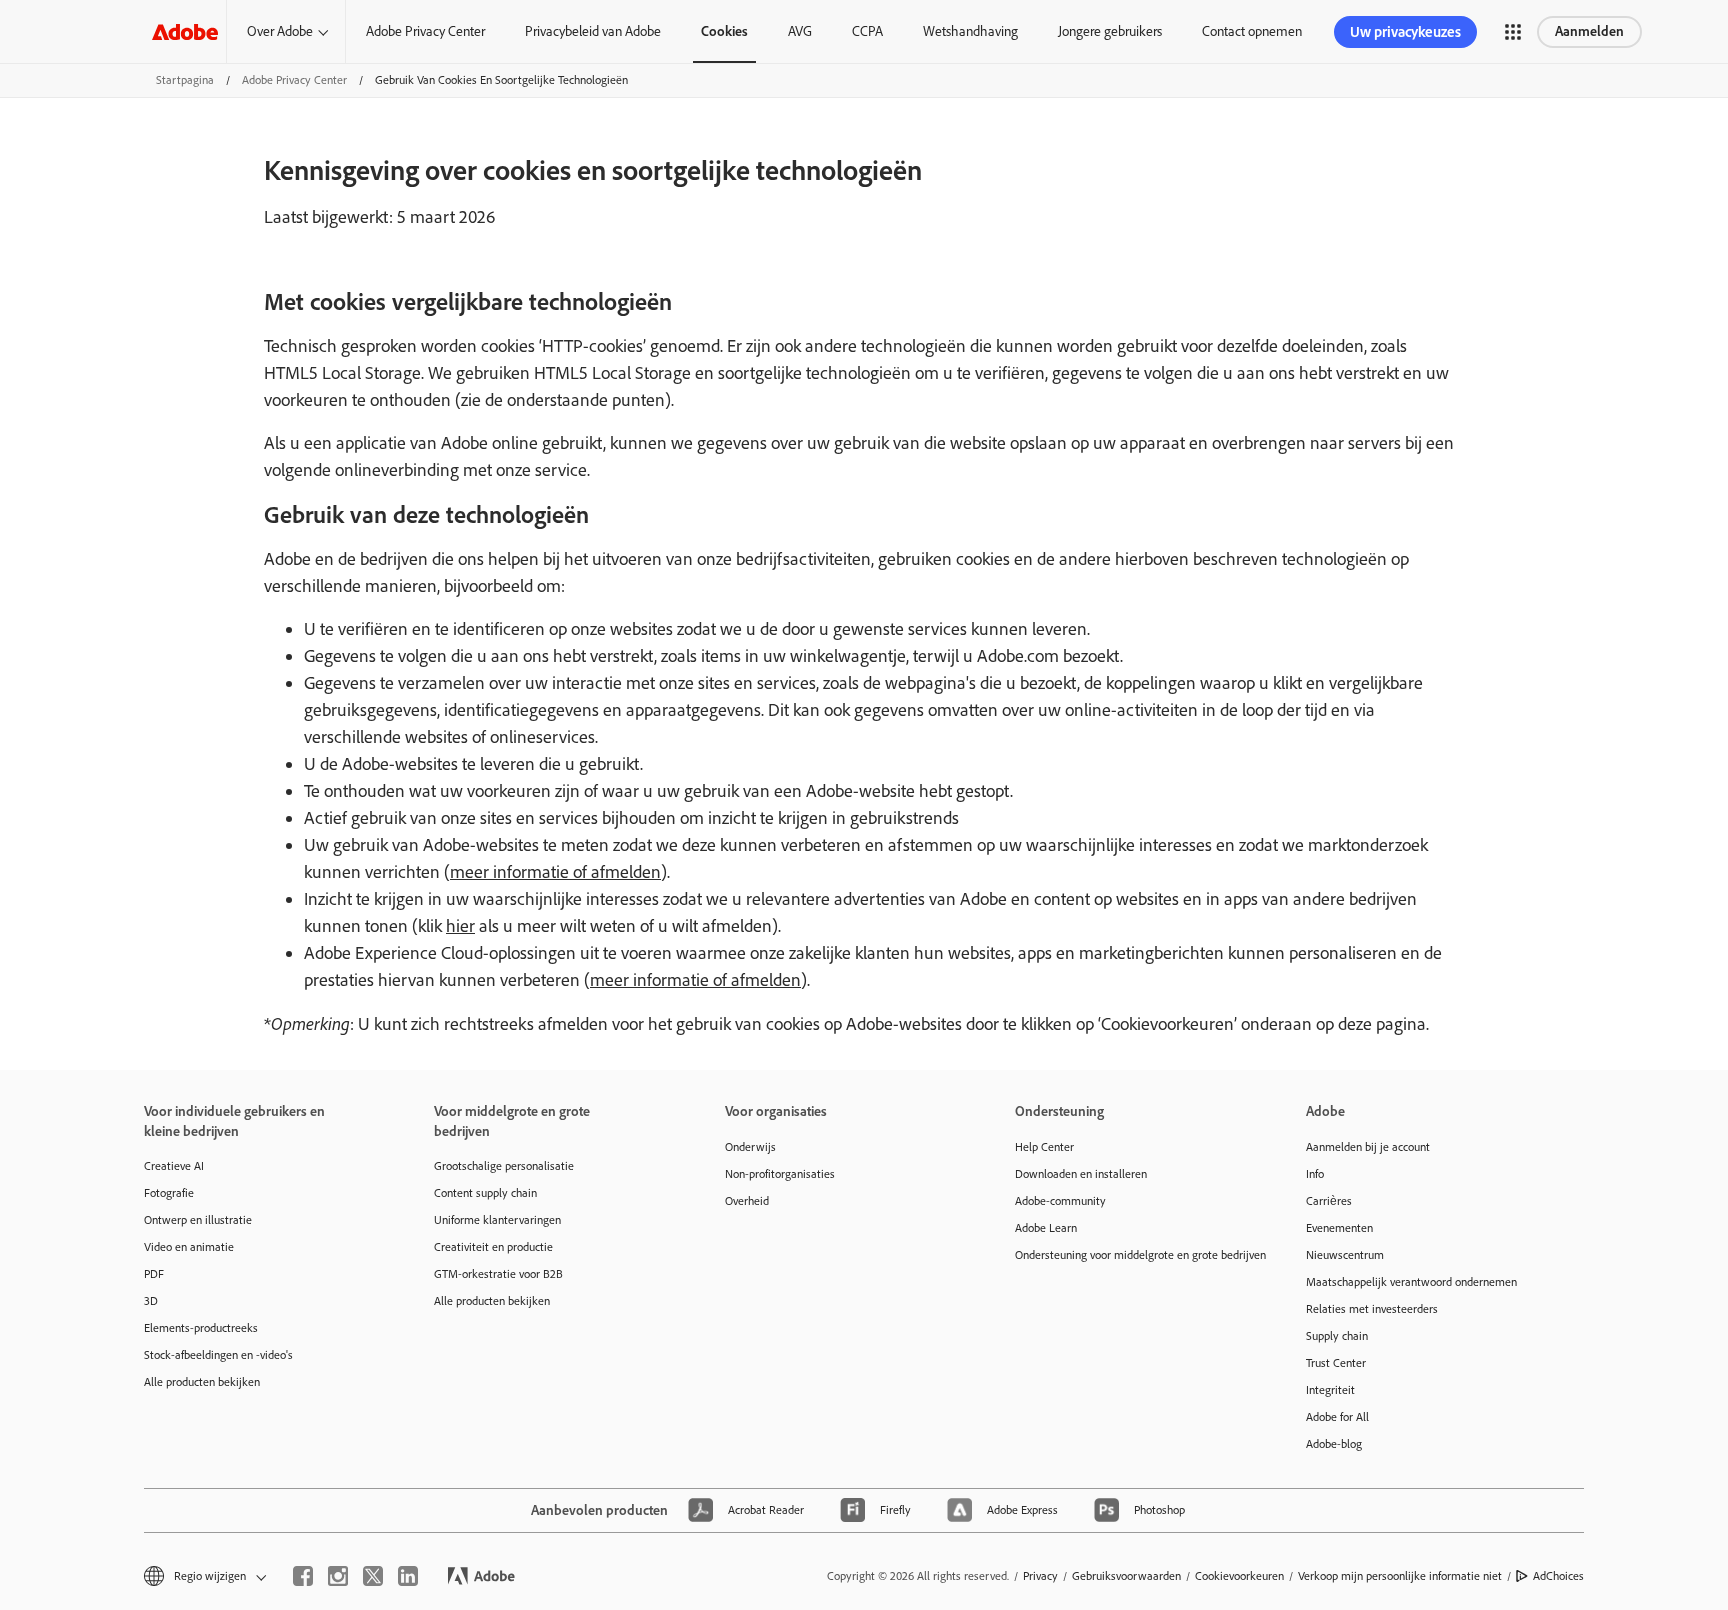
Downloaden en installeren (1081, 1174)
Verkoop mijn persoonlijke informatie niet (1400, 1576)
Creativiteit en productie (493, 1247)
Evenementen (1339, 1228)
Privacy (1040, 1576)
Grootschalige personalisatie (504, 1166)
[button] (1513, 32)
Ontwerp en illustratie (198, 1220)
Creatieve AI (174, 1166)
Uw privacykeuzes (1405, 32)
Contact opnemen (1252, 31)
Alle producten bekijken (202, 1382)
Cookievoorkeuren (1239, 1576)
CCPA (867, 31)
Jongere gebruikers (1110, 31)
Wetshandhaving (970, 31)
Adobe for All (1337, 1417)
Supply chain (1337, 1336)
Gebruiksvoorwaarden (1126, 1576)
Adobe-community (1060, 1201)
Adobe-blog (1334, 1444)
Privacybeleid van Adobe (593, 31)
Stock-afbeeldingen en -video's (218, 1355)
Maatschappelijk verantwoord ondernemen (1411, 1282)
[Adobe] (185, 31)
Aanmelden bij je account (1368, 1147)
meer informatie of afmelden (555, 872)
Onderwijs (750, 1147)
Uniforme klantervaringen (497, 1220)
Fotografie (169, 1193)
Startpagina (185, 80)
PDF (154, 1274)
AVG (800, 31)
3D (151, 1301)
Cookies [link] (724, 31)
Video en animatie (189, 1247)
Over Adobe (280, 31)
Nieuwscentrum (1345, 1255)
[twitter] (373, 1576)
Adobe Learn (1046, 1228)
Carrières (1329, 1201)
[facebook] (303, 1576)
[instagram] (338, 1576)
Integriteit (1330, 1390)
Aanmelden (1589, 31)
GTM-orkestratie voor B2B (498, 1274)
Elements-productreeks (201, 1328)
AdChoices (1558, 1576)
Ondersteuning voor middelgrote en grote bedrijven (1130, 1255)
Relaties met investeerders (1372, 1309)
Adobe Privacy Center (425, 31)
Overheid (747, 1201)
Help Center (1044, 1147)
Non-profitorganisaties (780, 1174)
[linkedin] (408, 1576)
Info (1315, 1174)
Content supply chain (485, 1193)
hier (460, 926)
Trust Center (1336, 1363)
